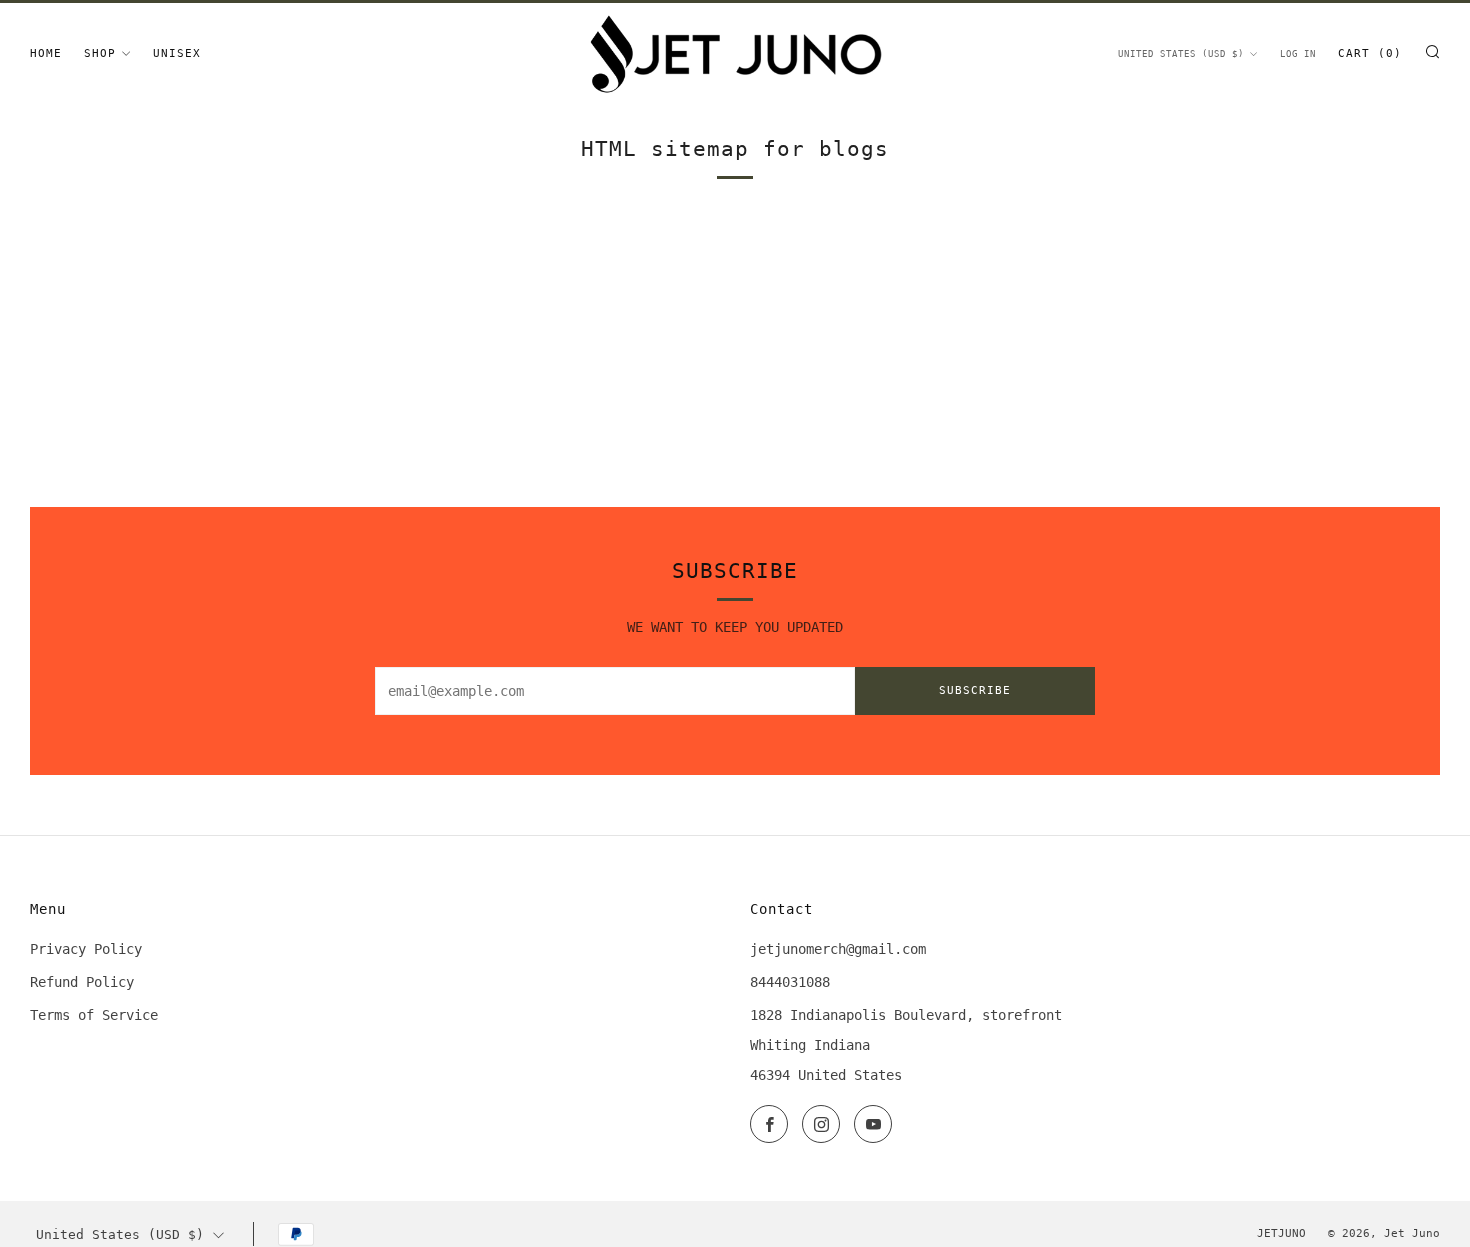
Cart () (1370, 53)
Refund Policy (82, 982)
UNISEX (177, 53)
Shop (100, 53)
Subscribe (975, 690)
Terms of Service (94, 1015)
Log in (1298, 53)
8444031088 (790, 982)
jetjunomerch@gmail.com (838, 949)
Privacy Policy (86, 949)
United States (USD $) (1181, 53)
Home (46, 53)
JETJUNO (1281, 1233)
